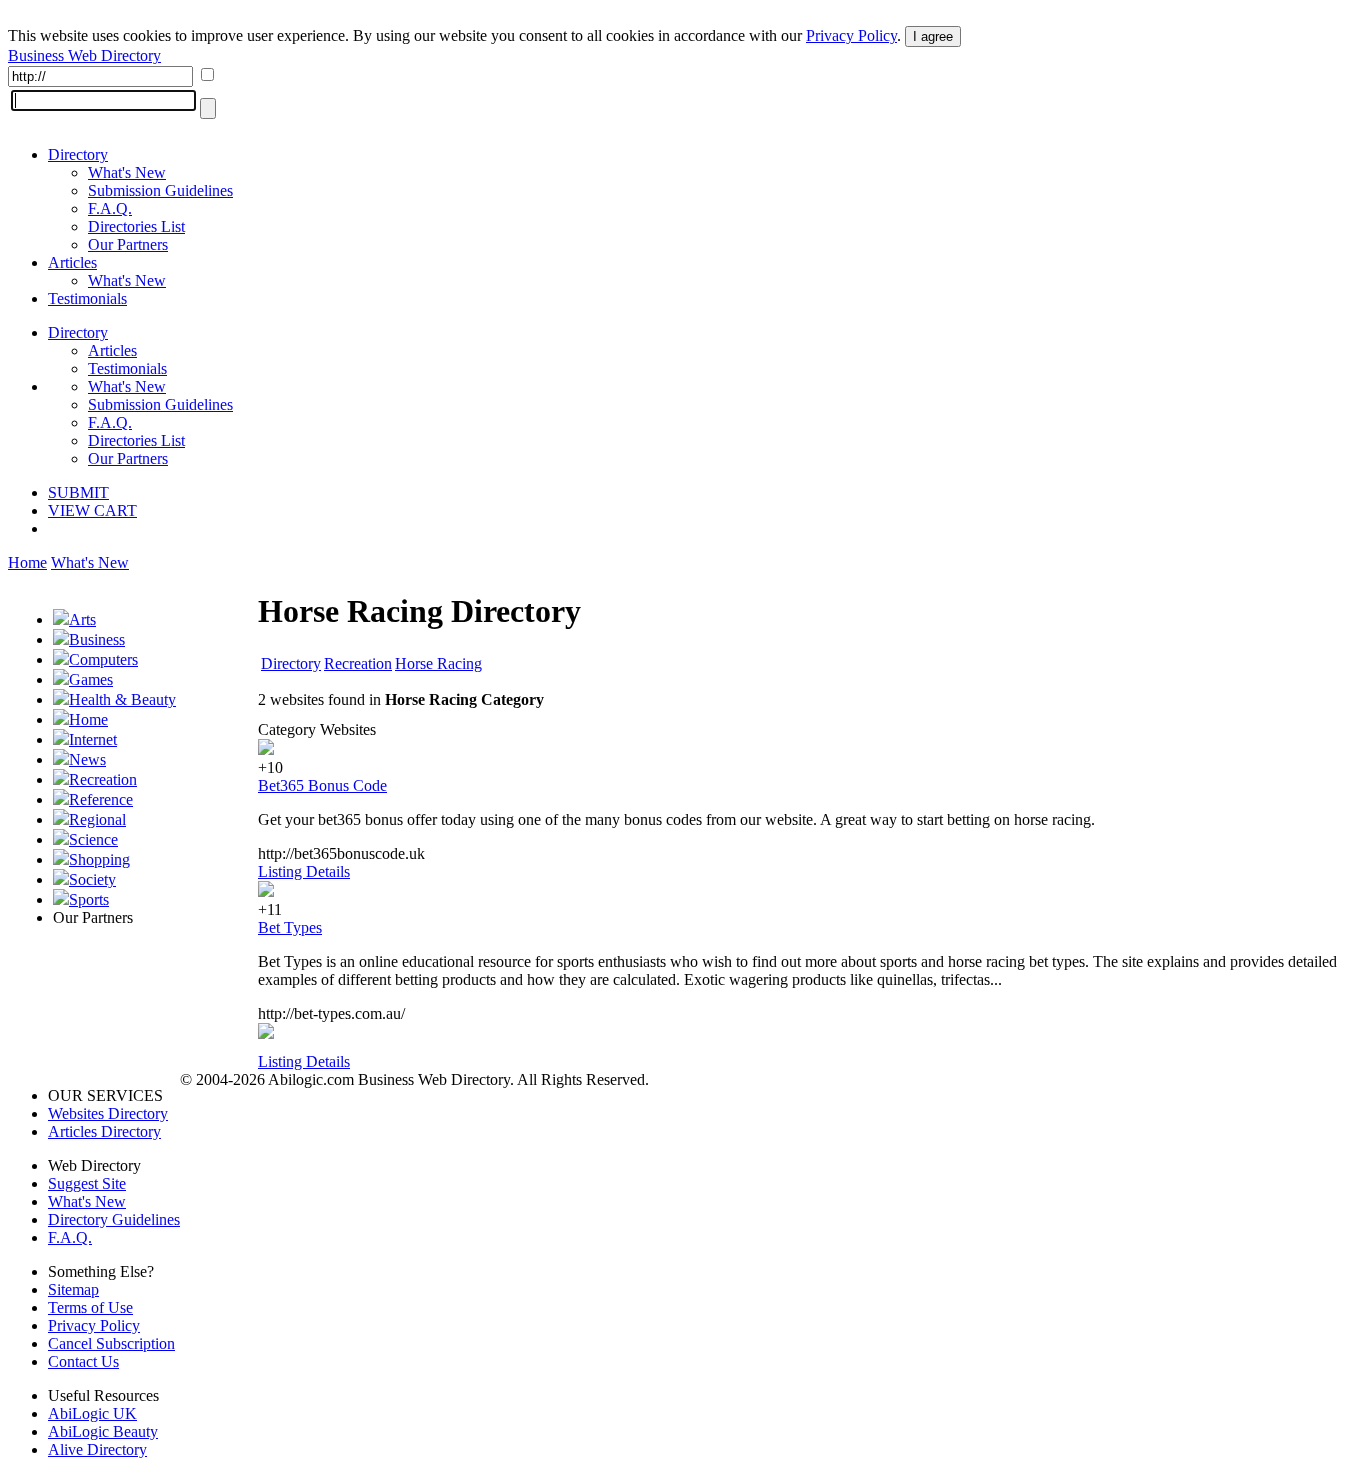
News (87, 759)
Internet (93, 739)
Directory (78, 154)
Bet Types (290, 927)
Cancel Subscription (111, 1343)
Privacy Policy (851, 35)
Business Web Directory (84, 55)
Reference (101, 799)
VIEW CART (92, 510)
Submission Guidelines (160, 190)
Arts (82, 619)
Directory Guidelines (114, 1219)
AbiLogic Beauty (103, 1431)
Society (92, 879)
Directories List (136, 226)
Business (97, 639)
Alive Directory (97, 1449)
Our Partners (128, 244)
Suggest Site (87, 1183)
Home (27, 562)
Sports (89, 899)
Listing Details (304, 871)
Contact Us (83, 1361)
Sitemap (73, 1289)
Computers (103, 659)
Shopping (99, 859)
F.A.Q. (110, 208)
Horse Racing (438, 663)
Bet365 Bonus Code (322, 785)
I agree (933, 36)
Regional (97, 819)
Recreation (103, 779)
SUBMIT (78, 492)
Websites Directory (108, 1113)
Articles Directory (104, 1131)
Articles (72, 262)
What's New (127, 172)
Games (91, 679)
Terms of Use (90, 1307)
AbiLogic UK (92, 1413)
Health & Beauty (122, 699)
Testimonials (87, 298)
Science (93, 839)
